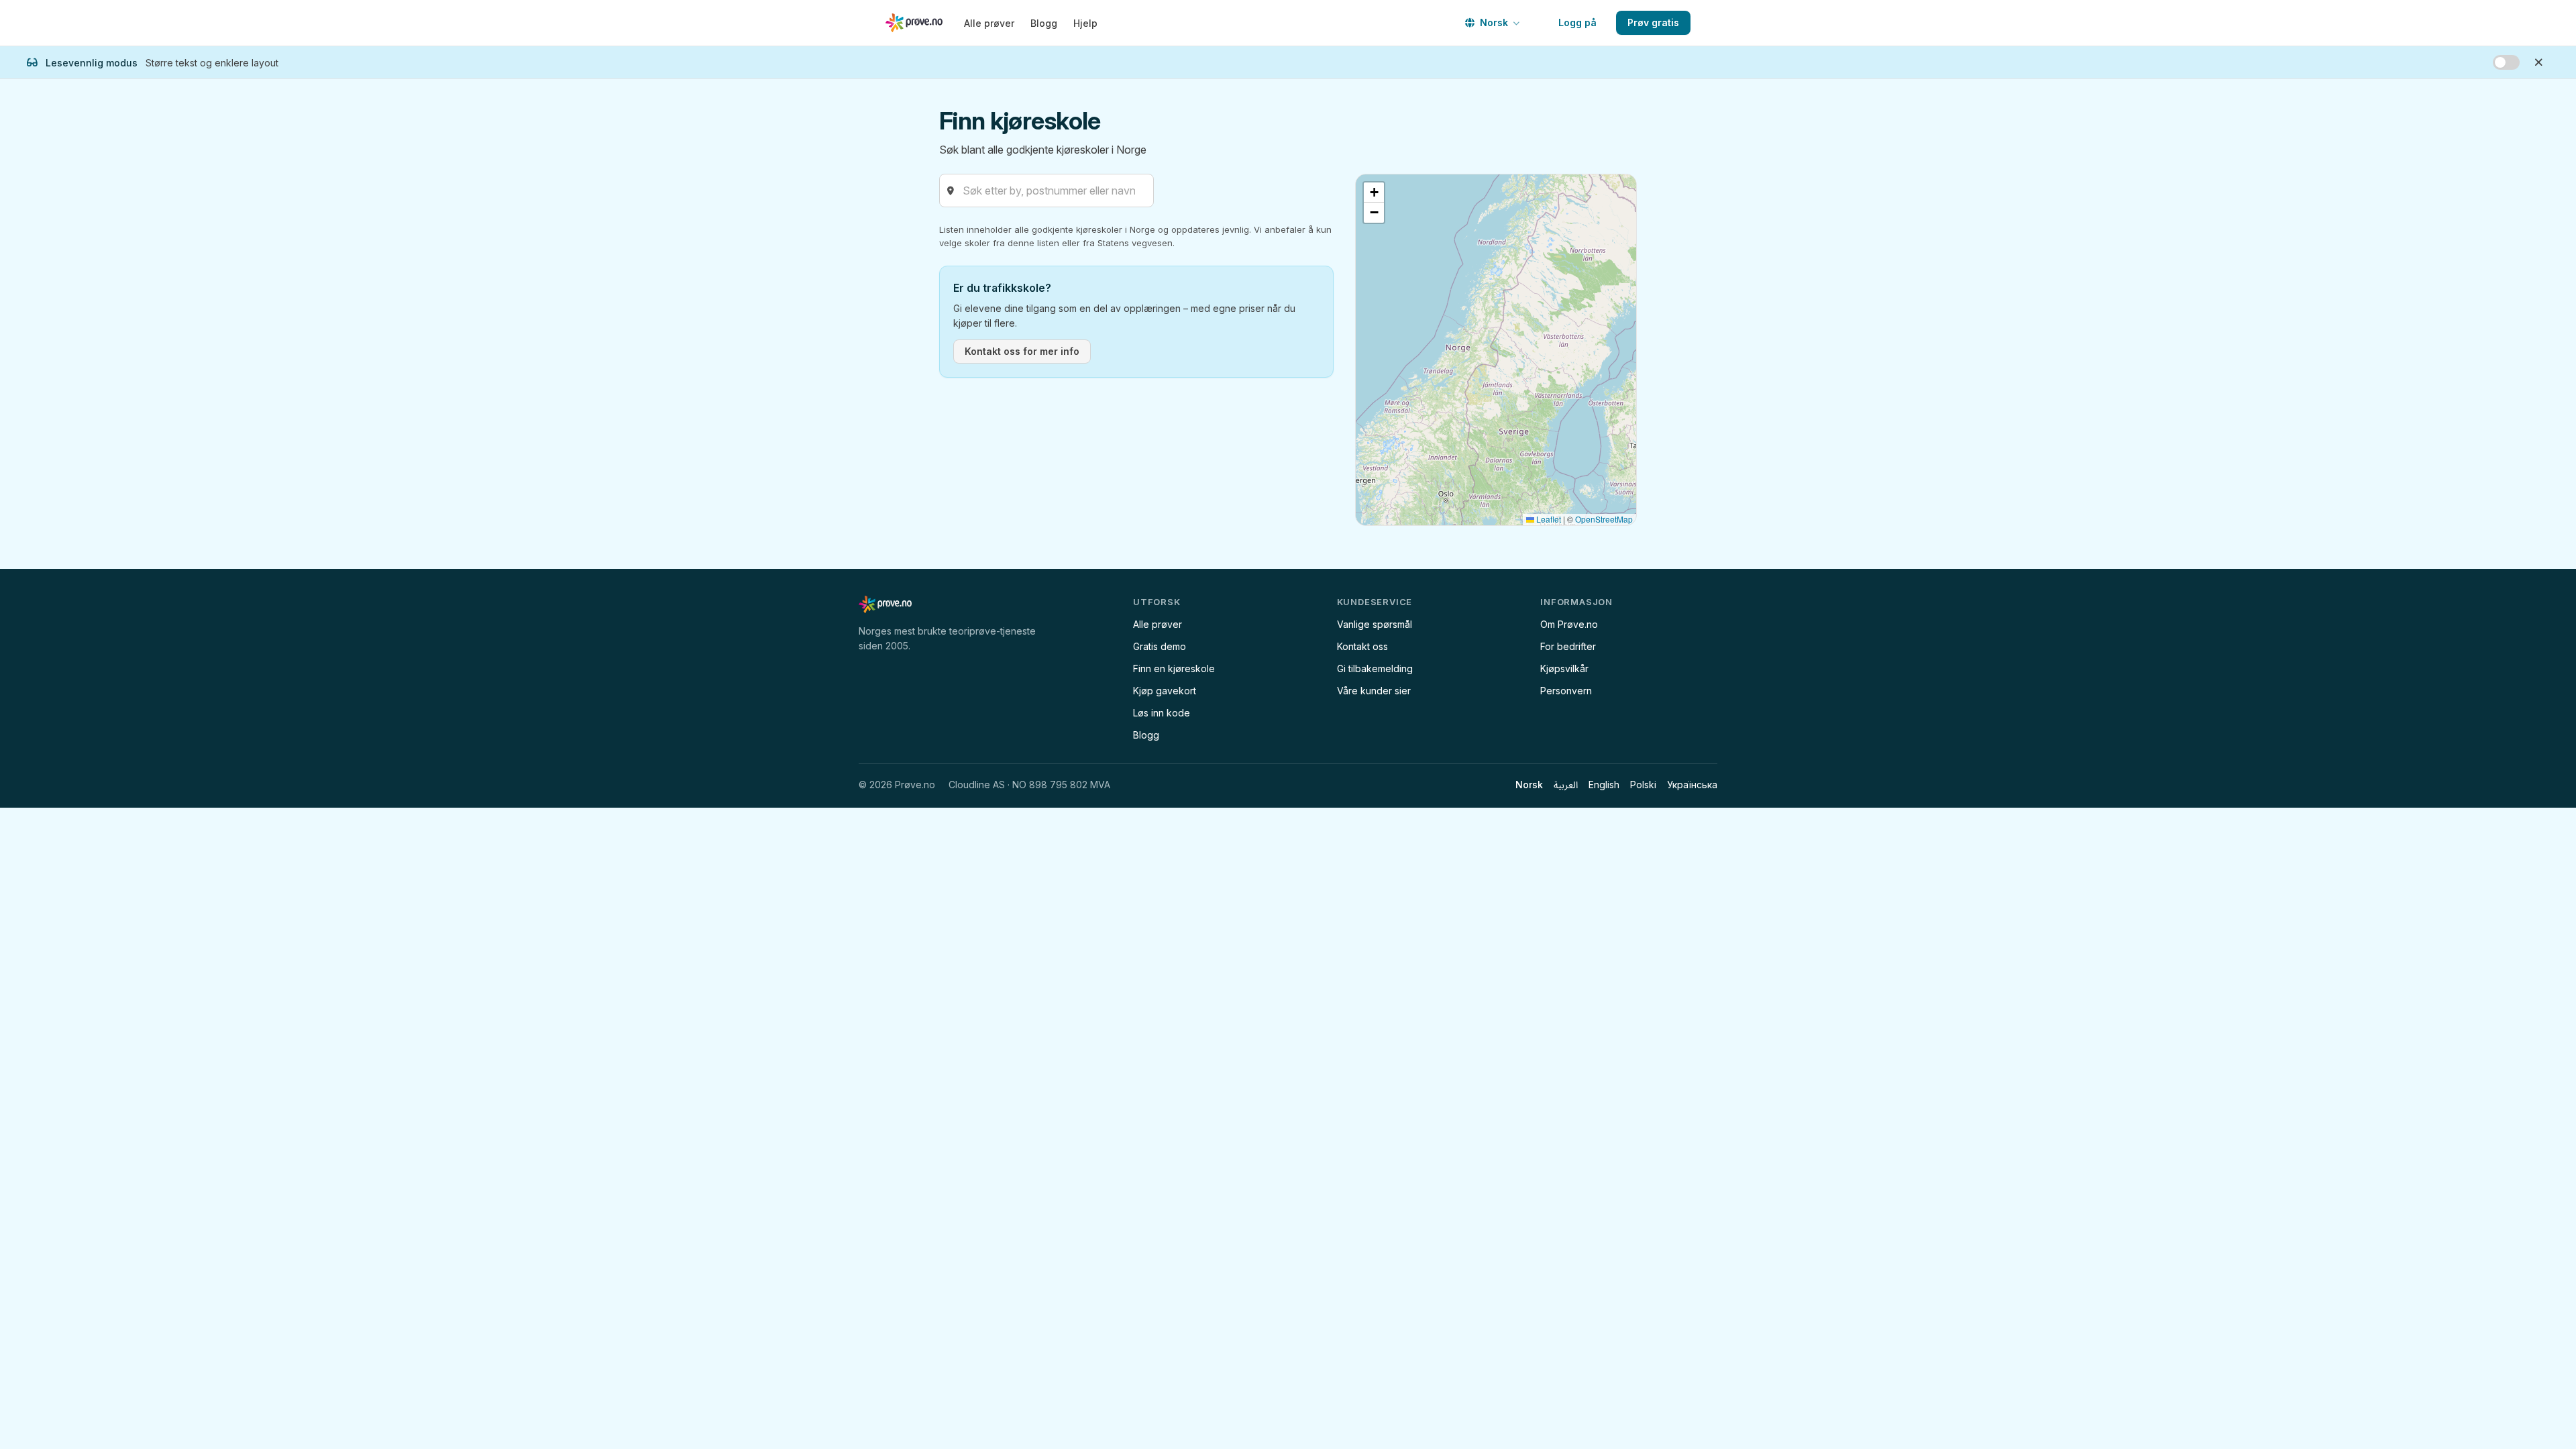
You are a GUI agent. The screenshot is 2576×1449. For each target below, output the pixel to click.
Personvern (1566, 691)
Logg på (1577, 22)
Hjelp (1085, 23)
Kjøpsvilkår (1564, 668)
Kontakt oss (1362, 646)
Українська (1692, 785)
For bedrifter (1568, 646)
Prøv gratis (1653, 22)
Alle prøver (989, 23)
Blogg (1044, 23)
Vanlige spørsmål (1375, 624)
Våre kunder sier (1374, 691)
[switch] (2506, 62)
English (1604, 785)
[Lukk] (2538, 62)
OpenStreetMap (1604, 519)
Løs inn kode (1162, 713)
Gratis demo (1160, 646)
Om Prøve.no (1569, 624)
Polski (1643, 785)
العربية (1566, 785)
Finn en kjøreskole (1174, 668)
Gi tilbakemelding (1375, 668)
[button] (1374, 193)
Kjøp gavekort (1165, 691)
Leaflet (1548, 519)
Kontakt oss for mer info (1022, 351)
